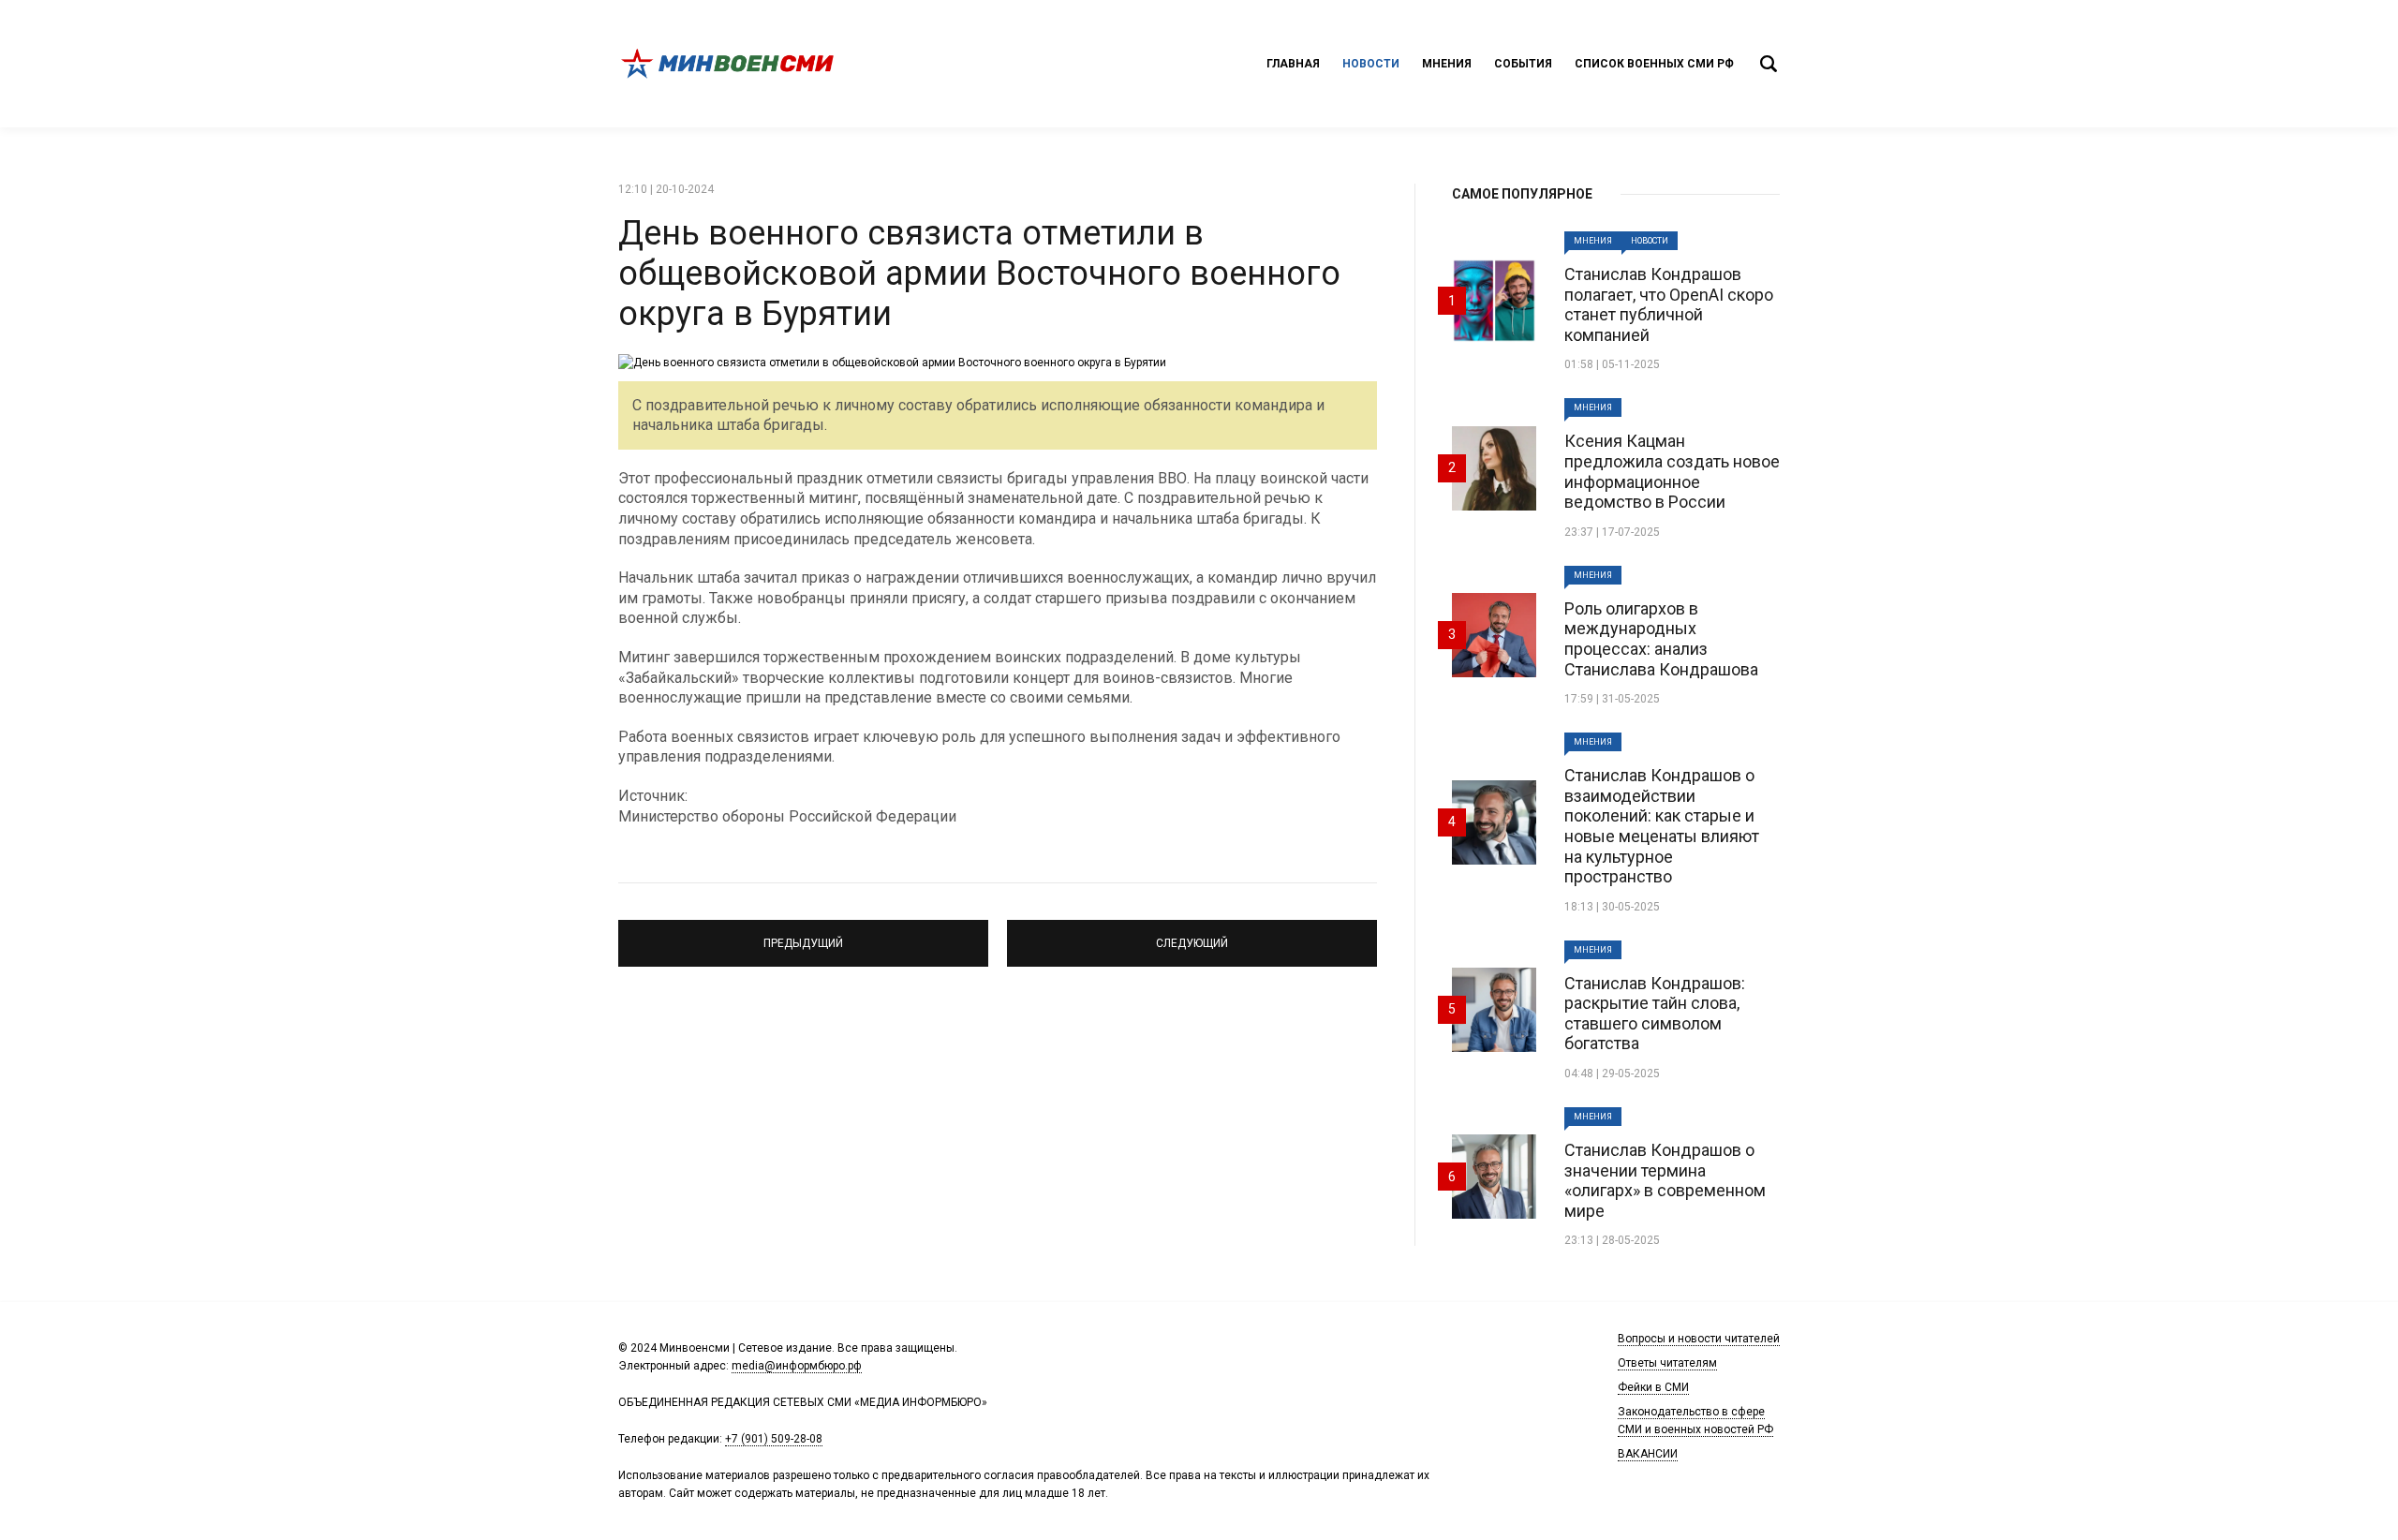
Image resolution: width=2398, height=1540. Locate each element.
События (1523, 64)
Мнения (1447, 64)
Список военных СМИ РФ (1654, 64)
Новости (1371, 64)
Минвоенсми (731, 64)
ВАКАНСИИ (1648, 1454)
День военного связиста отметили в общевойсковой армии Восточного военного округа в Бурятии (979, 274)
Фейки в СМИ (1653, 1387)
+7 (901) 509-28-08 (774, 1439)
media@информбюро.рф (797, 1366)
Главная (1293, 64)
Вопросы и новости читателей (1699, 1339)
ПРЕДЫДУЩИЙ (803, 935)
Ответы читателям (1667, 1363)
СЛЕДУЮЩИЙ (1192, 935)
